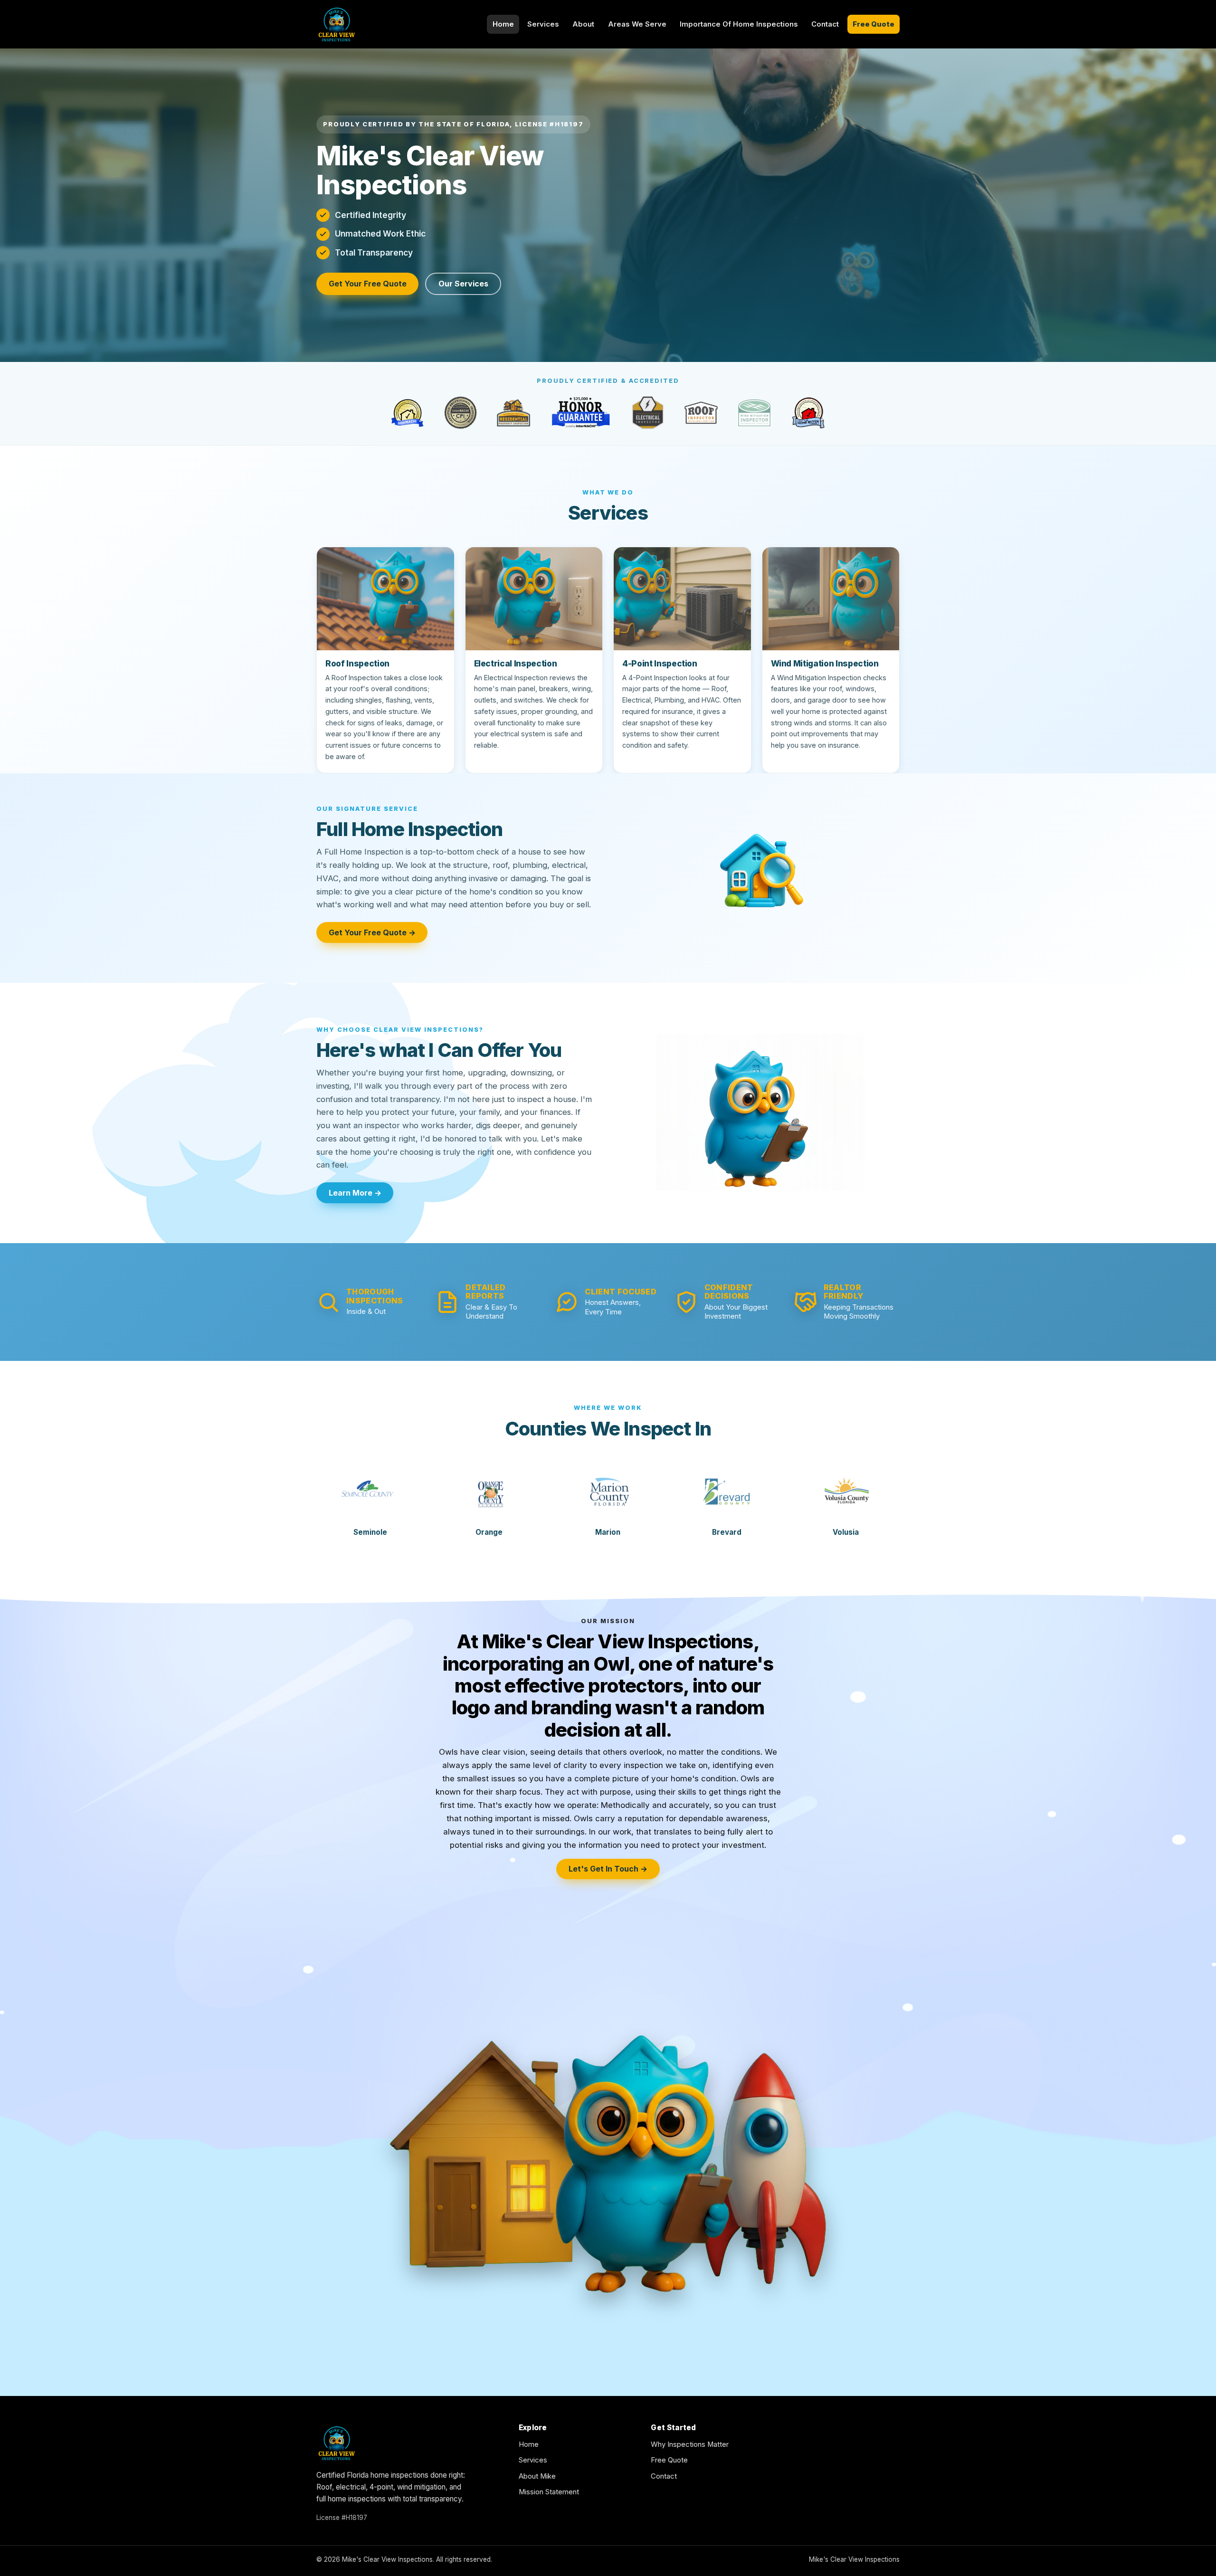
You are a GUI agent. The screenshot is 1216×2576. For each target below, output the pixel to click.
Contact (825, 24)
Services (543, 24)
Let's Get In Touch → (608, 1869)
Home (503, 24)
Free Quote (874, 24)
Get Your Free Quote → (372, 932)
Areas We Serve (637, 24)
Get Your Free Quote (368, 284)
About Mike (537, 2476)
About (583, 24)
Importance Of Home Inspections (739, 24)
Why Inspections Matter (690, 2444)
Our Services (463, 284)
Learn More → (355, 1193)
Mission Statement (549, 2492)
